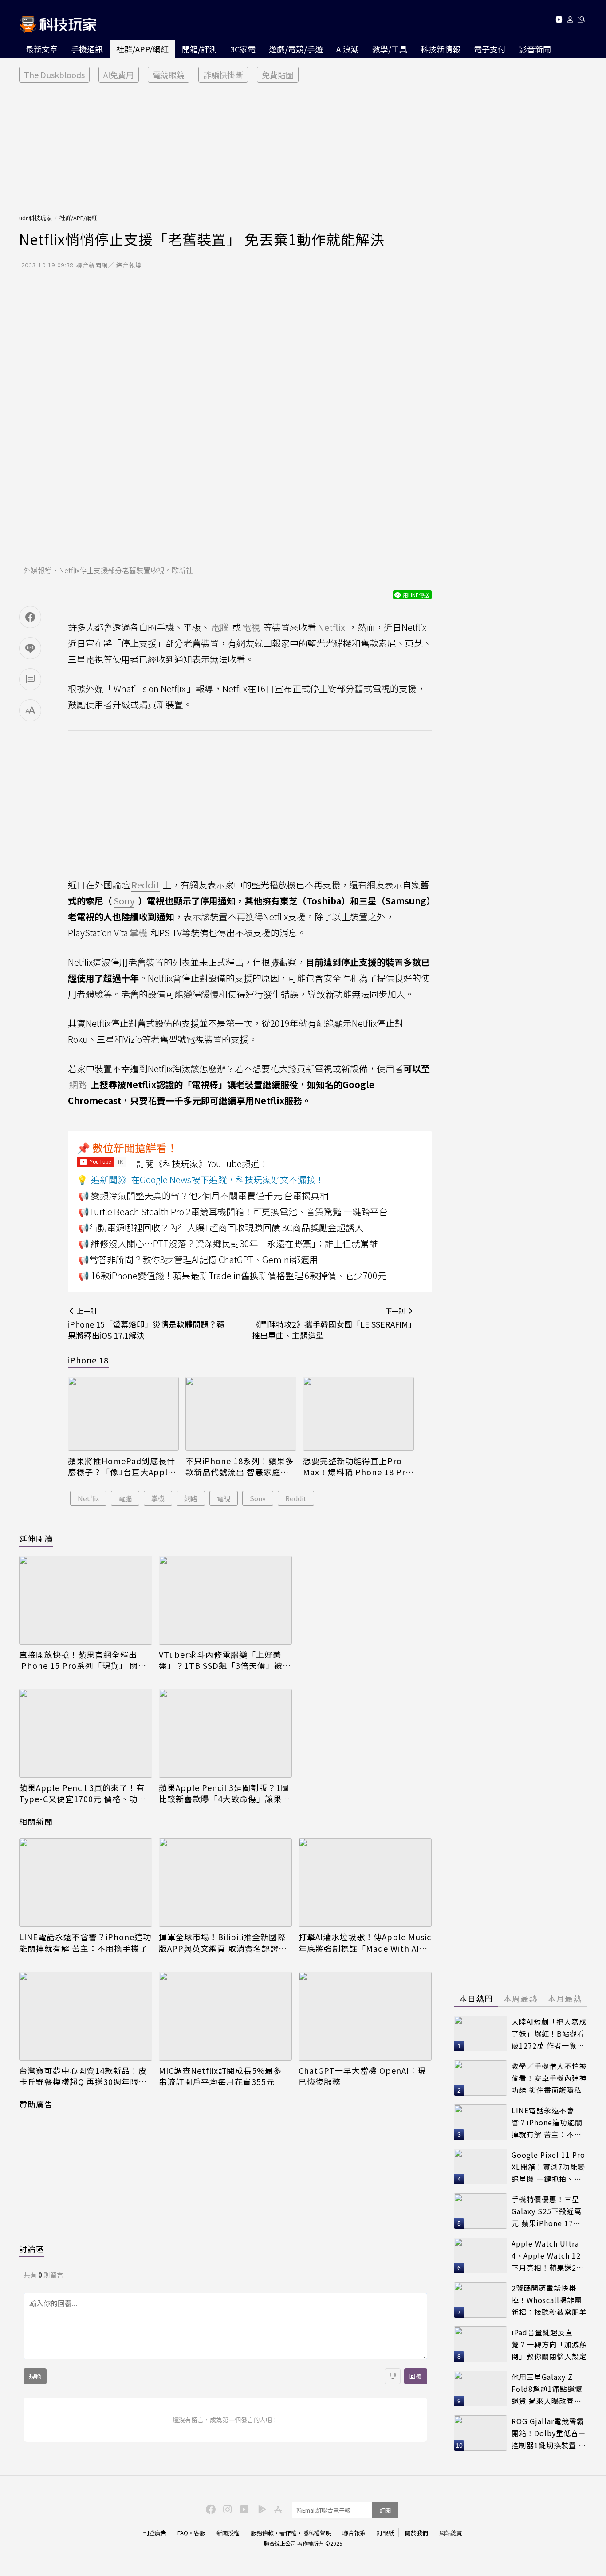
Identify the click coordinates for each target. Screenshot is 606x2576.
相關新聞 (36, 1821)
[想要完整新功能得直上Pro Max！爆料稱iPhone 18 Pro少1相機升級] (358, 1414)
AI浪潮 (348, 49)
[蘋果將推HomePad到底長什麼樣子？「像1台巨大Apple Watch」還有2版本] (123, 1414)
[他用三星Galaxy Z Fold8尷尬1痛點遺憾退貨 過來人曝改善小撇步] (480, 2389)
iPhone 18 (88, 1360)
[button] (570, 21)
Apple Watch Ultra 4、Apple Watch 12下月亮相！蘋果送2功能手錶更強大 (548, 2256)
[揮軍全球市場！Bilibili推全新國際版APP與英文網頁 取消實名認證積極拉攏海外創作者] (225, 1882)
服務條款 (262, 2533)
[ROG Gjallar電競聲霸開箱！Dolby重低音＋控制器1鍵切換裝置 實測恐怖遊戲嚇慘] (480, 2433)
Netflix (88, 1498)
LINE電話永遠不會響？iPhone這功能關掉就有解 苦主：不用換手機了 (85, 1942)
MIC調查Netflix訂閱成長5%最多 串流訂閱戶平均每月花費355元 (220, 2076)
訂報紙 (385, 2533)
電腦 (125, 1498)
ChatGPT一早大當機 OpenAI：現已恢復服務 (362, 2076)
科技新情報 (441, 49)
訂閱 (385, 2510)
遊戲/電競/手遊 (296, 49)
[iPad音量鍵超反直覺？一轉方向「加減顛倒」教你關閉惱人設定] (480, 2344)
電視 (224, 1498)
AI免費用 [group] (119, 75)
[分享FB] (30, 617)
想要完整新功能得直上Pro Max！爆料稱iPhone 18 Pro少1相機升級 (357, 1466)
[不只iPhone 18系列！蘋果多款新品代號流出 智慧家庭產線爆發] (241, 1414)
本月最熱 (565, 1998)
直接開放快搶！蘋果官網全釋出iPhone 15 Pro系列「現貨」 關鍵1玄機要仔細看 (85, 1660)
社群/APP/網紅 (142, 49)
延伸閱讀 (36, 1538)
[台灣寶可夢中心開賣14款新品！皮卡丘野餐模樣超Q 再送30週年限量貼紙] (86, 2016)
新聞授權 (228, 2533)
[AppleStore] (277, 2509)
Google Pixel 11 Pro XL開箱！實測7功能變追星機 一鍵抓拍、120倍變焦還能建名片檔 (548, 2167)
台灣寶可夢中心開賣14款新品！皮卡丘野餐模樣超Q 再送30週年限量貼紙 (83, 2076)
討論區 (32, 2249)
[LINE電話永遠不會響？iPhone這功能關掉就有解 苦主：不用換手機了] (86, 1882)
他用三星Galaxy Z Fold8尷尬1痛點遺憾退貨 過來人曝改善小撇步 (547, 2389)
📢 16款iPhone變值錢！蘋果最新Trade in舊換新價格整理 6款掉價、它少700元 (232, 1275)
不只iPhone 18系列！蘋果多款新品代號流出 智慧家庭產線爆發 (240, 1466)
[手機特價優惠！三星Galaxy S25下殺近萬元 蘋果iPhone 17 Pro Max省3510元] (480, 2211)
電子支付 (490, 49)
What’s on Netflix (150, 688)
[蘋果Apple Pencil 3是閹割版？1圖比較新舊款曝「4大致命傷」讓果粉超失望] (225, 1733)
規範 (35, 2376)
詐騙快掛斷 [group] (223, 75)
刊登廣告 (155, 2533)
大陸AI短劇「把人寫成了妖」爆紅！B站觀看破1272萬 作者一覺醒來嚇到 (549, 2034)
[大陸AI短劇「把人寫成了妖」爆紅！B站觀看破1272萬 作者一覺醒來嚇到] (480, 2033)
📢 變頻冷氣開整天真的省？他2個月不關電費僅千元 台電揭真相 (203, 1195)
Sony (258, 1498)
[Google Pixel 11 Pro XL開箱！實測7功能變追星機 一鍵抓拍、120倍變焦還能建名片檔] (480, 2167)
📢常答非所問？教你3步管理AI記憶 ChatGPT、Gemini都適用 (198, 1259)
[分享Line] (30, 648)
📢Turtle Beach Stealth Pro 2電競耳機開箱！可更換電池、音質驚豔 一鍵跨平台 (233, 1211)
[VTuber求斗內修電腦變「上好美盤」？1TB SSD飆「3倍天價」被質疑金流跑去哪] (225, 1600)
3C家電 (243, 49)
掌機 (158, 1498)
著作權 (288, 2533)
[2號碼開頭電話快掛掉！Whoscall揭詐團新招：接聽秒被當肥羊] (480, 2300)
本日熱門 (476, 1998)
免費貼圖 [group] (278, 75)
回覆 (416, 2376)
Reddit (296, 1498)
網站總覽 (451, 2533)
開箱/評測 (199, 49)
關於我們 (417, 2533)
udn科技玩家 (35, 218)
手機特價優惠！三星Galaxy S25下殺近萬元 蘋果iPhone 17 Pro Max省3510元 (547, 2211)
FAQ (183, 2533)
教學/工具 (390, 49)
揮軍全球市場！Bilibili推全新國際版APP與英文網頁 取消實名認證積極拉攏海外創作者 (223, 1942)
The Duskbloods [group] (54, 75)
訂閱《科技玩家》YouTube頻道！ (202, 1163)
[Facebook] (209, 2509)
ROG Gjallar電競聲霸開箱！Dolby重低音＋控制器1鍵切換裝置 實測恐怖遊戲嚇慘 (549, 2433)
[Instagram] (226, 2509)
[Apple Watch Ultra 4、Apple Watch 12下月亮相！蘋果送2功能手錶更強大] (480, 2255)
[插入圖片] (393, 2376)
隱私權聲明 (317, 2533)
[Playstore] (260, 2509)
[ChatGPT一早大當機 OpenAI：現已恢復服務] (365, 2016)
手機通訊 (87, 49)
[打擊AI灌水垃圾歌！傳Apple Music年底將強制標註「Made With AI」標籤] (365, 1882)
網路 (191, 1498)
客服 (200, 2533)
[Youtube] (559, 21)
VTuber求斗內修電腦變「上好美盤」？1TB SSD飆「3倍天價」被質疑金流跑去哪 (225, 1660)
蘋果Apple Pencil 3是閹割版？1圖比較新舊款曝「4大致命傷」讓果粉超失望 (224, 1793)
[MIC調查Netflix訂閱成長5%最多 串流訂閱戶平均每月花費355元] (225, 2016)
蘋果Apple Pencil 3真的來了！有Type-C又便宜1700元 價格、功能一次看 (83, 1793)
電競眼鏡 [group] (169, 75)
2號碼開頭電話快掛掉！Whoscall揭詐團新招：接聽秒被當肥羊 (549, 2300)
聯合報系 (354, 2533)
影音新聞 (535, 49)
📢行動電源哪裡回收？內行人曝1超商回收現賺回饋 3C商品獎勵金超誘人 (221, 1227)
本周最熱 (520, 1998)
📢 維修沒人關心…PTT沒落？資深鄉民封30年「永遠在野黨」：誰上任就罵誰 (228, 1243)
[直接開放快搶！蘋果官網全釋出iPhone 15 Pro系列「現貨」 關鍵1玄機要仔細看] (86, 1600)
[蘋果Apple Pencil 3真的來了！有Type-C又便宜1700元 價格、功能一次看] (86, 1733)
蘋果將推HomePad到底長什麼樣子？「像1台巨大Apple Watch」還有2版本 (122, 1466)
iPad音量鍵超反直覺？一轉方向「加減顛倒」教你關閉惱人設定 (549, 2344)
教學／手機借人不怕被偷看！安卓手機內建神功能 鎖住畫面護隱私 (549, 2078)
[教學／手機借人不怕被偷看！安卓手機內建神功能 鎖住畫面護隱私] (480, 2078)
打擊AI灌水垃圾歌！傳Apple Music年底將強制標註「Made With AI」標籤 (365, 1942)
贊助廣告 (36, 2104)
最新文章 (42, 49)
